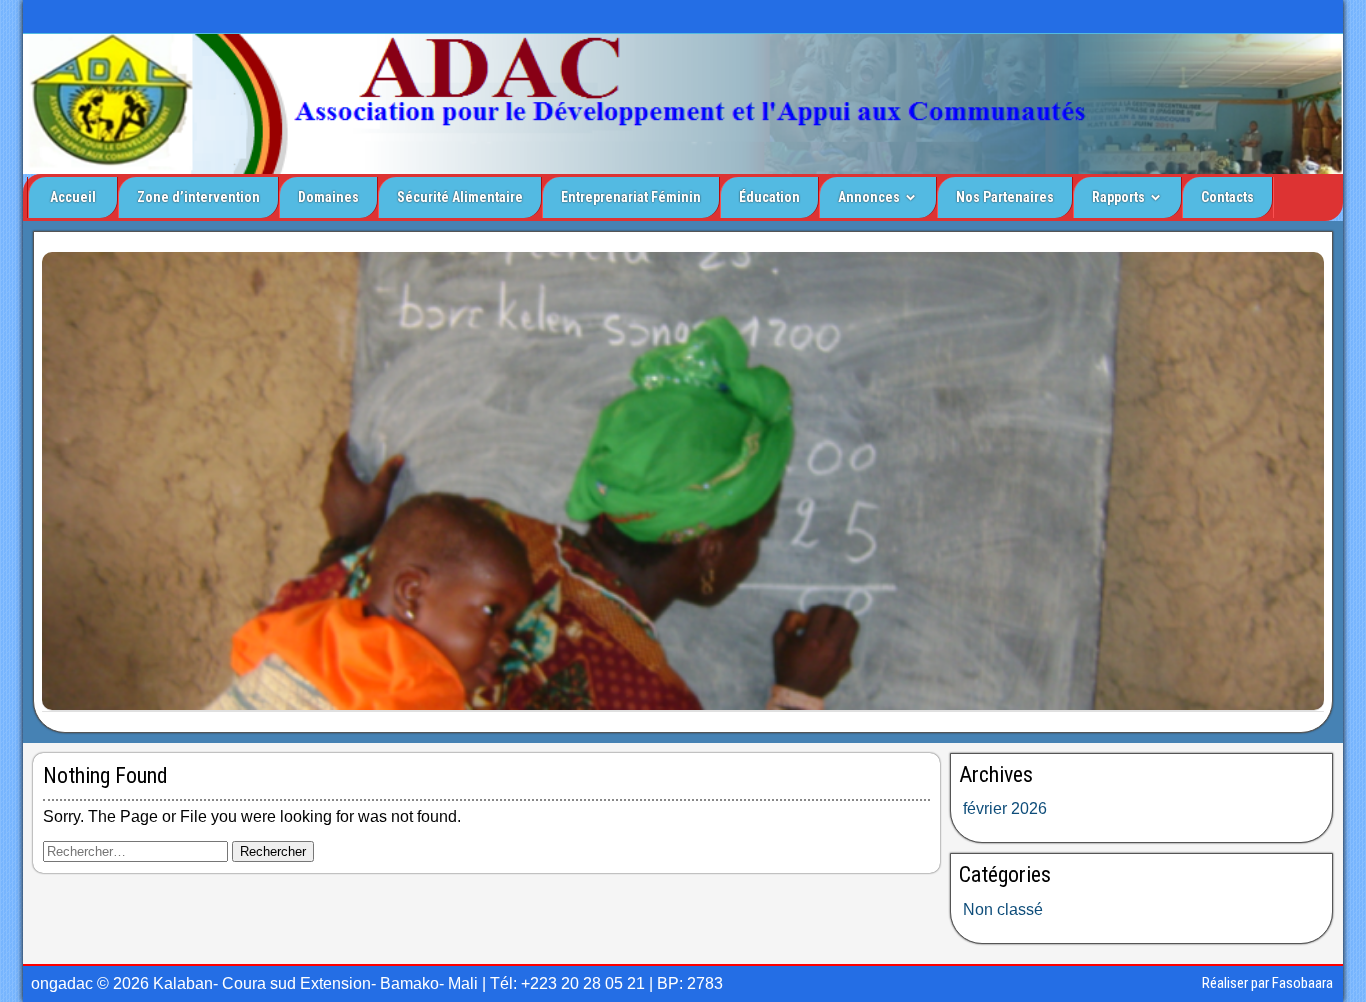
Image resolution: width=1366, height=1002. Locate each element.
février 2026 (1005, 808)
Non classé (1003, 909)
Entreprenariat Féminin (631, 197)
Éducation (769, 197)
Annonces (869, 197)
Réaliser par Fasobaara (1267, 983)
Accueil (73, 197)
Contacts (1227, 197)
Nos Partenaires (1005, 197)
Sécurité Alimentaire (460, 197)
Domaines (328, 197)
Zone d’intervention (198, 197)
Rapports (1118, 197)
